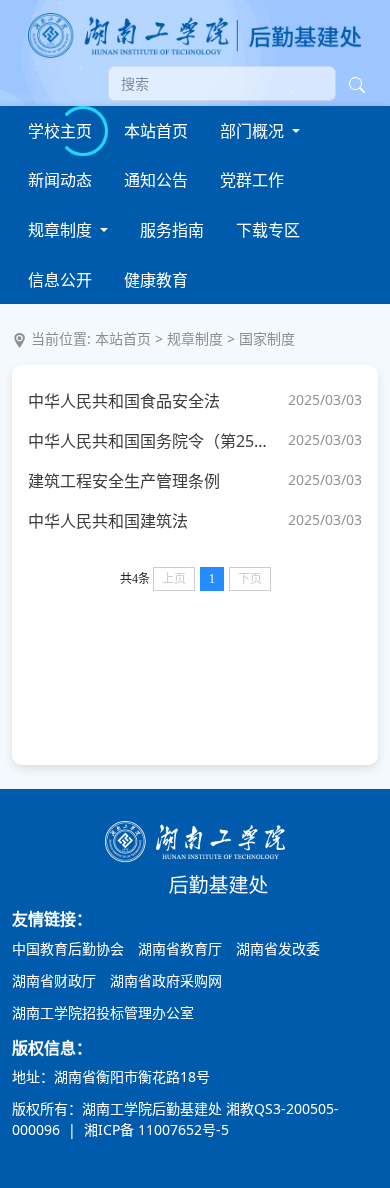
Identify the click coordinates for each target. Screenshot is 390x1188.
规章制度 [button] (62, 230)
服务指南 (172, 230)
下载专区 (268, 230)
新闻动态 (60, 180)
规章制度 (195, 338)
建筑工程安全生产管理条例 (124, 481)
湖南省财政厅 (54, 980)
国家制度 (267, 338)
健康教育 (156, 280)
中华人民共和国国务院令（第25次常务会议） (153, 441)
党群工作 (252, 180)
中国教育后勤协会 (68, 948)
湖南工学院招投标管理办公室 (103, 1012)
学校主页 (60, 131)
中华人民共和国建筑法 (108, 521)
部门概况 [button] (254, 131)
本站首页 (156, 131)
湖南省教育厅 (180, 948)
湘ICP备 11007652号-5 (154, 1129)
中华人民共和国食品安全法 (124, 401)
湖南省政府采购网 (166, 980)
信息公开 (60, 280)
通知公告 (156, 180)
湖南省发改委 (278, 948)
